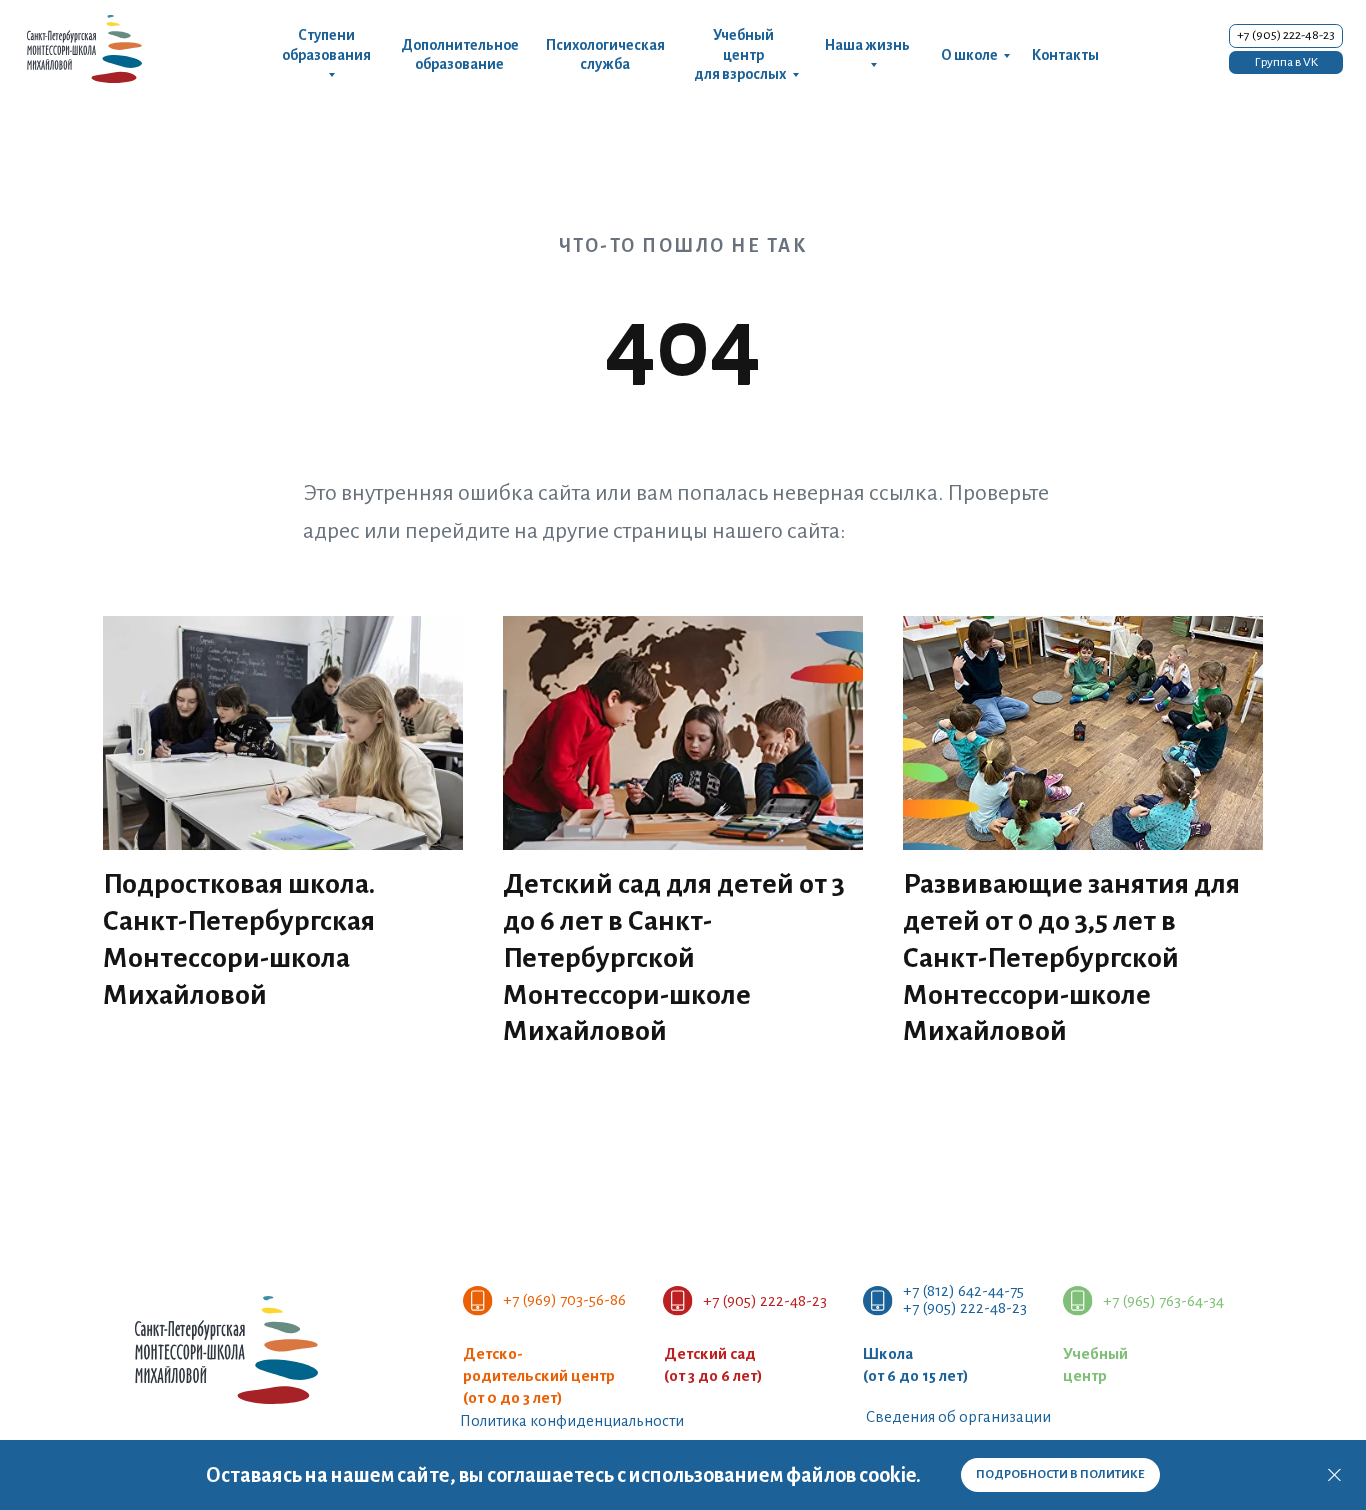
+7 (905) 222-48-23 (765, 1300)
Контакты (1065, 55)
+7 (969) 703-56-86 (564, 1299)
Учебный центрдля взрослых (740, 54)
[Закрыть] (1334, 1475)
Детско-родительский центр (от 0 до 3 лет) (539, 1375)
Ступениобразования (326, 44)
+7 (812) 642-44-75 (963, 1290)
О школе (969, 55)
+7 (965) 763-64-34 (1163, 1300)
